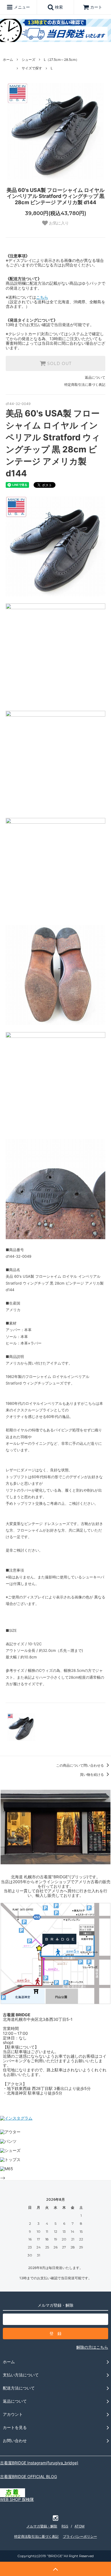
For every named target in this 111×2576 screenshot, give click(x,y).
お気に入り (58, 223)
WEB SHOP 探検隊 (17, 2499)
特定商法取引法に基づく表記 (36, 2536)
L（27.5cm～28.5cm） (61, 60)
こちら (42, 297)
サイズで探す (32, 68)
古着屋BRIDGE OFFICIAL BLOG (28, 2476)
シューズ (28, 60)
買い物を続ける (92, 1774)
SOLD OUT (59, 364)
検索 (58, 7)
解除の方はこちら (92, 2347)
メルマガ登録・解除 (42, 2526)
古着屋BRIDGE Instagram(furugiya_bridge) (39, 2463)
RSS (65, 2526)
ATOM (80, 2526)
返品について (95, 377)
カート (96, 7)
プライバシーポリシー (80, 2536)
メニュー (21, 7)
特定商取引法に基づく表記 (85, 385)
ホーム (8, 60)
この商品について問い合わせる (80, 1765)
